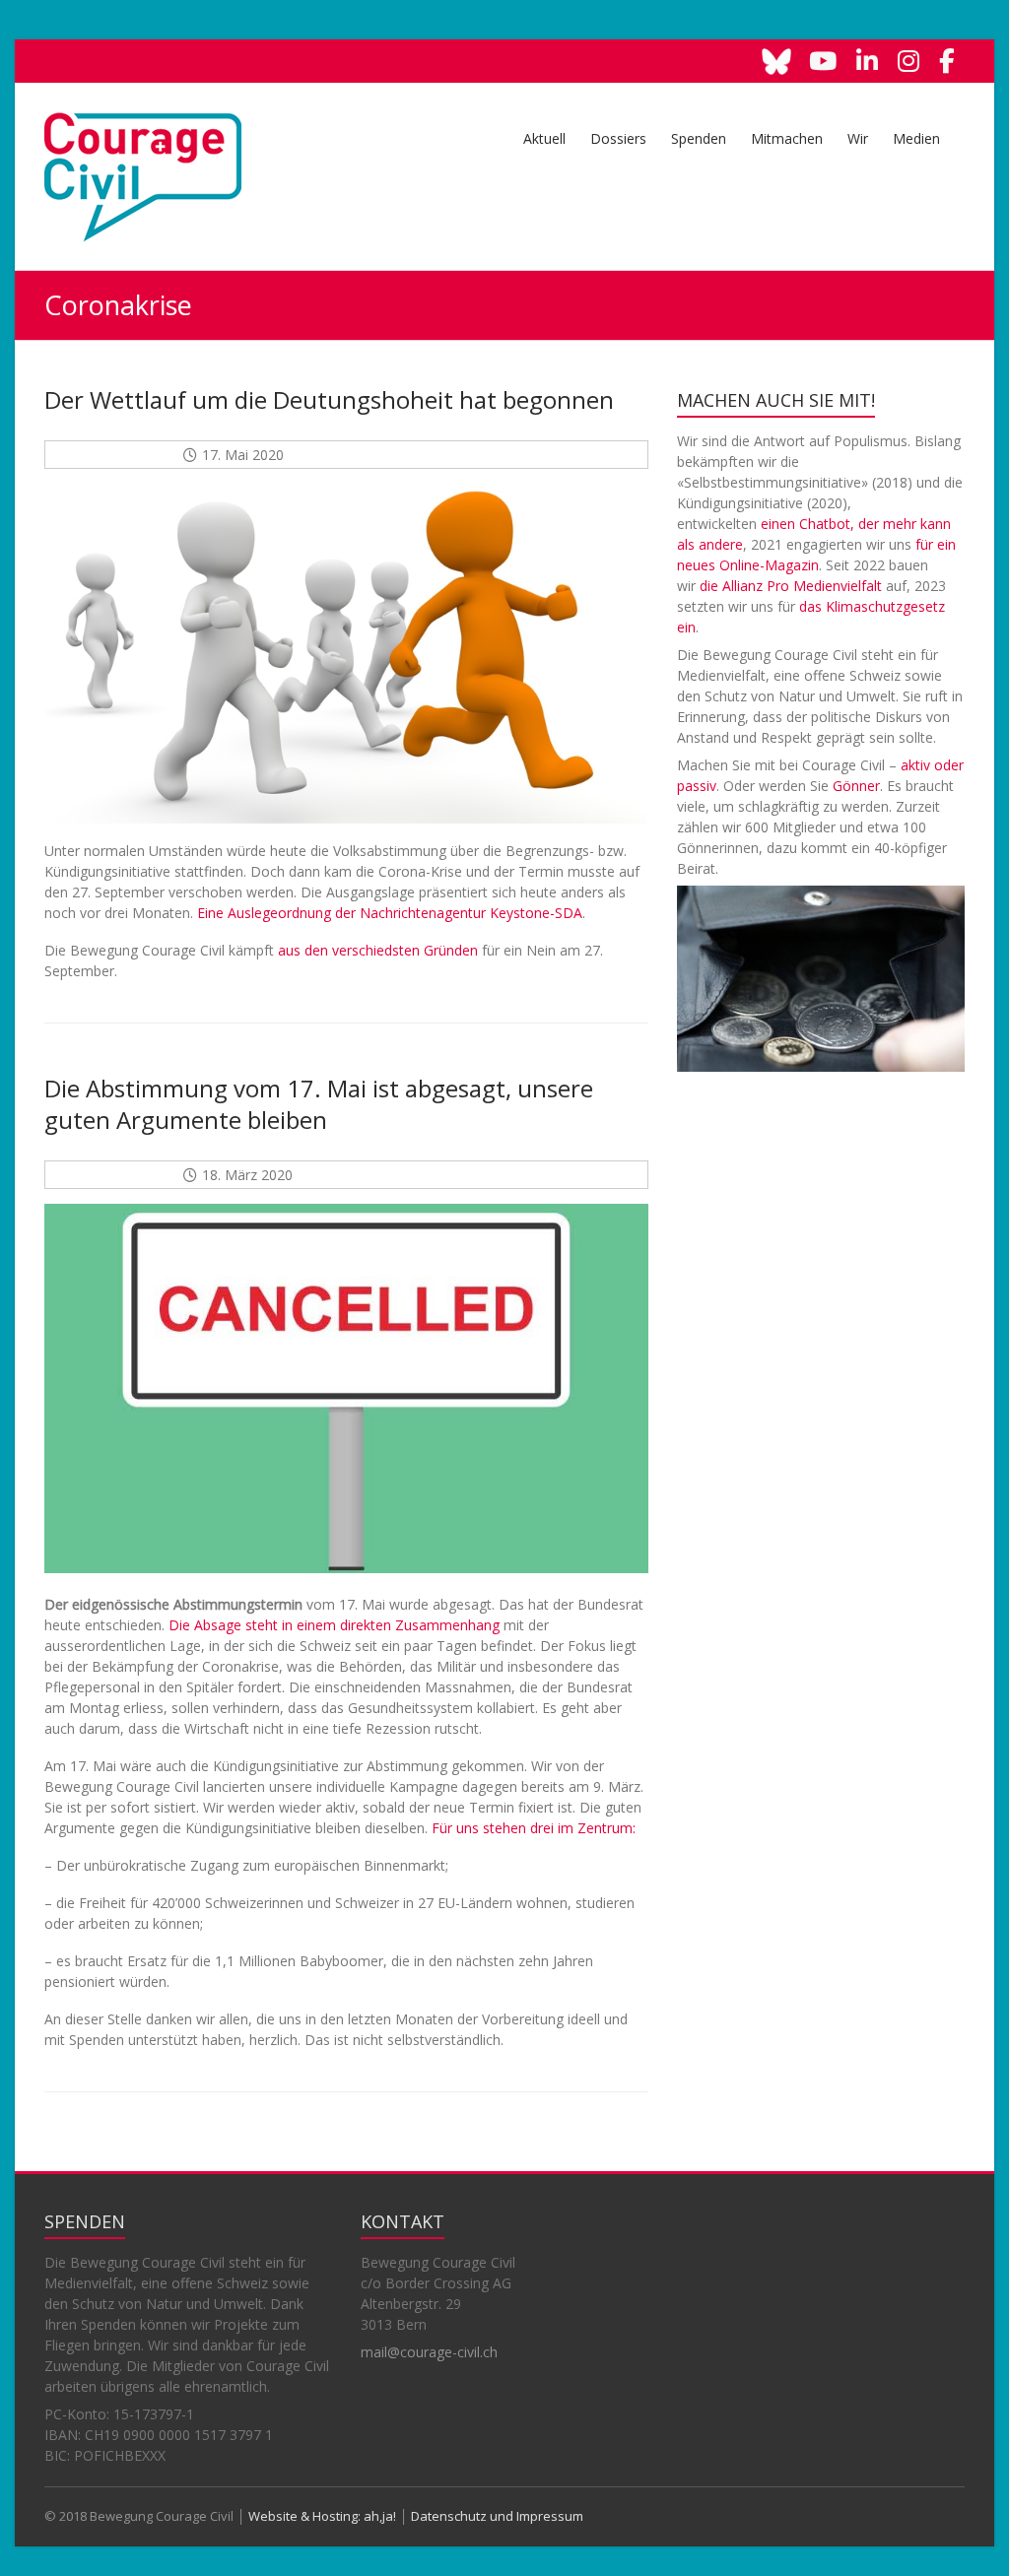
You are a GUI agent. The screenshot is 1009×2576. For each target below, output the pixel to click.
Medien (916, 138)
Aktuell (544, 138)
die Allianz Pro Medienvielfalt (791, 586)
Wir (858, 138)
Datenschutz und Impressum (497, 2516)
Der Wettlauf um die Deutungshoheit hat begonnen (329, 399)
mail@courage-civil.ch (429, 2352)
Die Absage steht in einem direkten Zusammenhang (334, 1625)
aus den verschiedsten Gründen (378, 950)
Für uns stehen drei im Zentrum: (534, 1828)
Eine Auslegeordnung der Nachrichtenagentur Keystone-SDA (390, 913)
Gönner (856, 786)
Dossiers (618, 138)
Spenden (699, 138)
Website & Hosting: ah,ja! (322, 2516)
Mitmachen (787, 138)
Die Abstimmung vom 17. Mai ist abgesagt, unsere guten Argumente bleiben (319, 1104)
